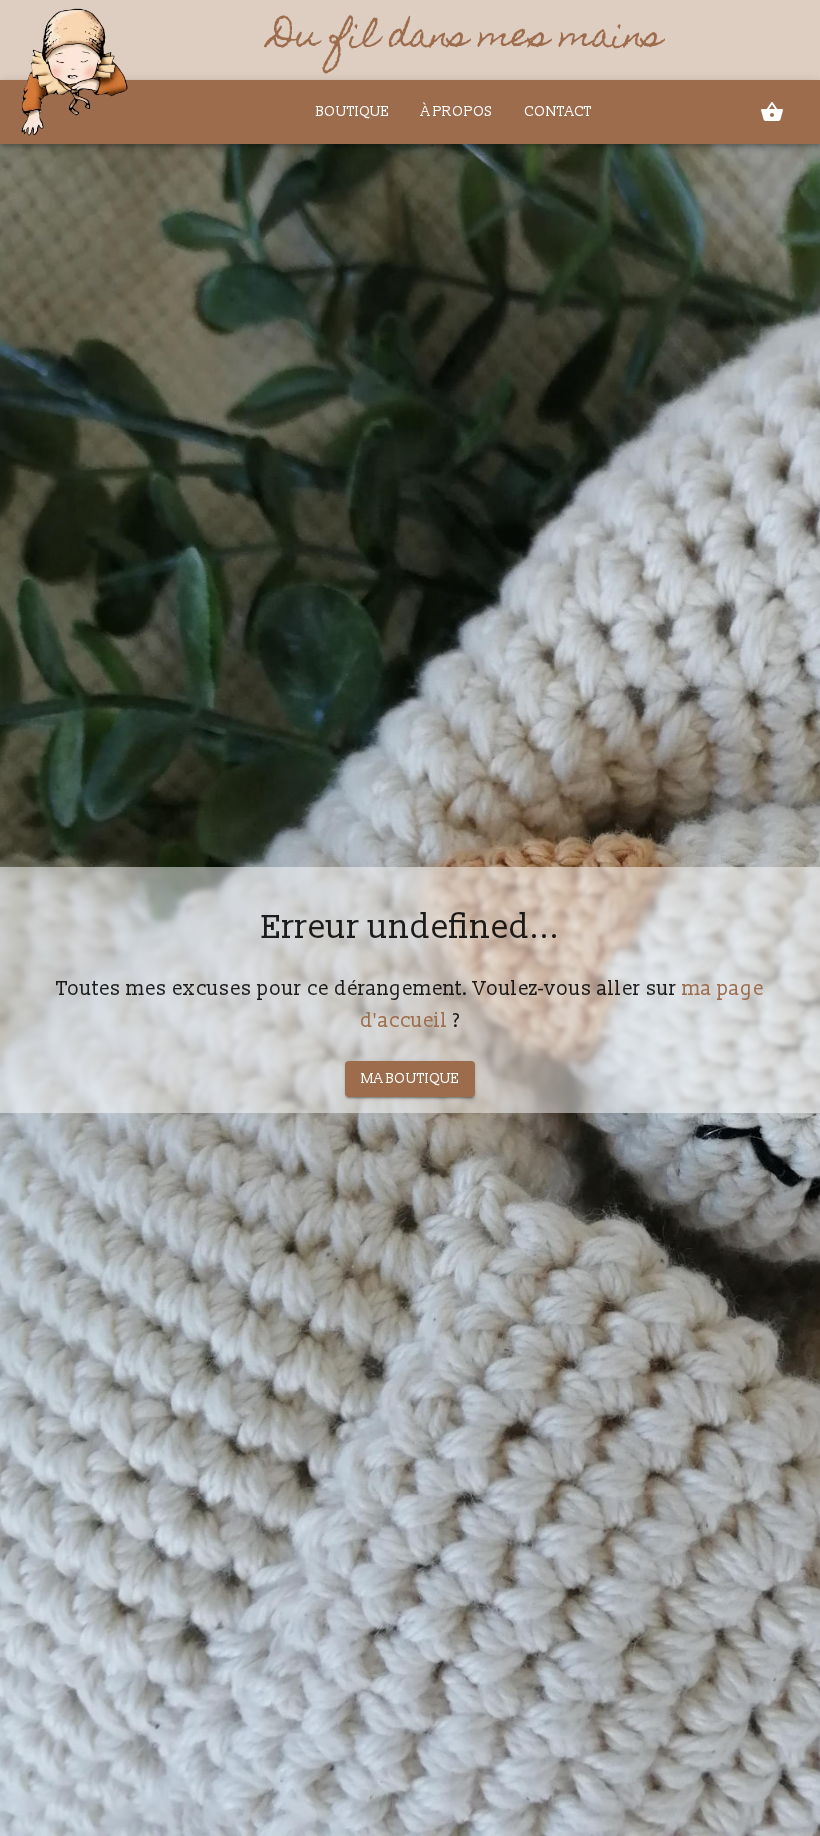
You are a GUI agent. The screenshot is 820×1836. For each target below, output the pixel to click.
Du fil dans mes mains (466, 40)
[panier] (772, 112)
